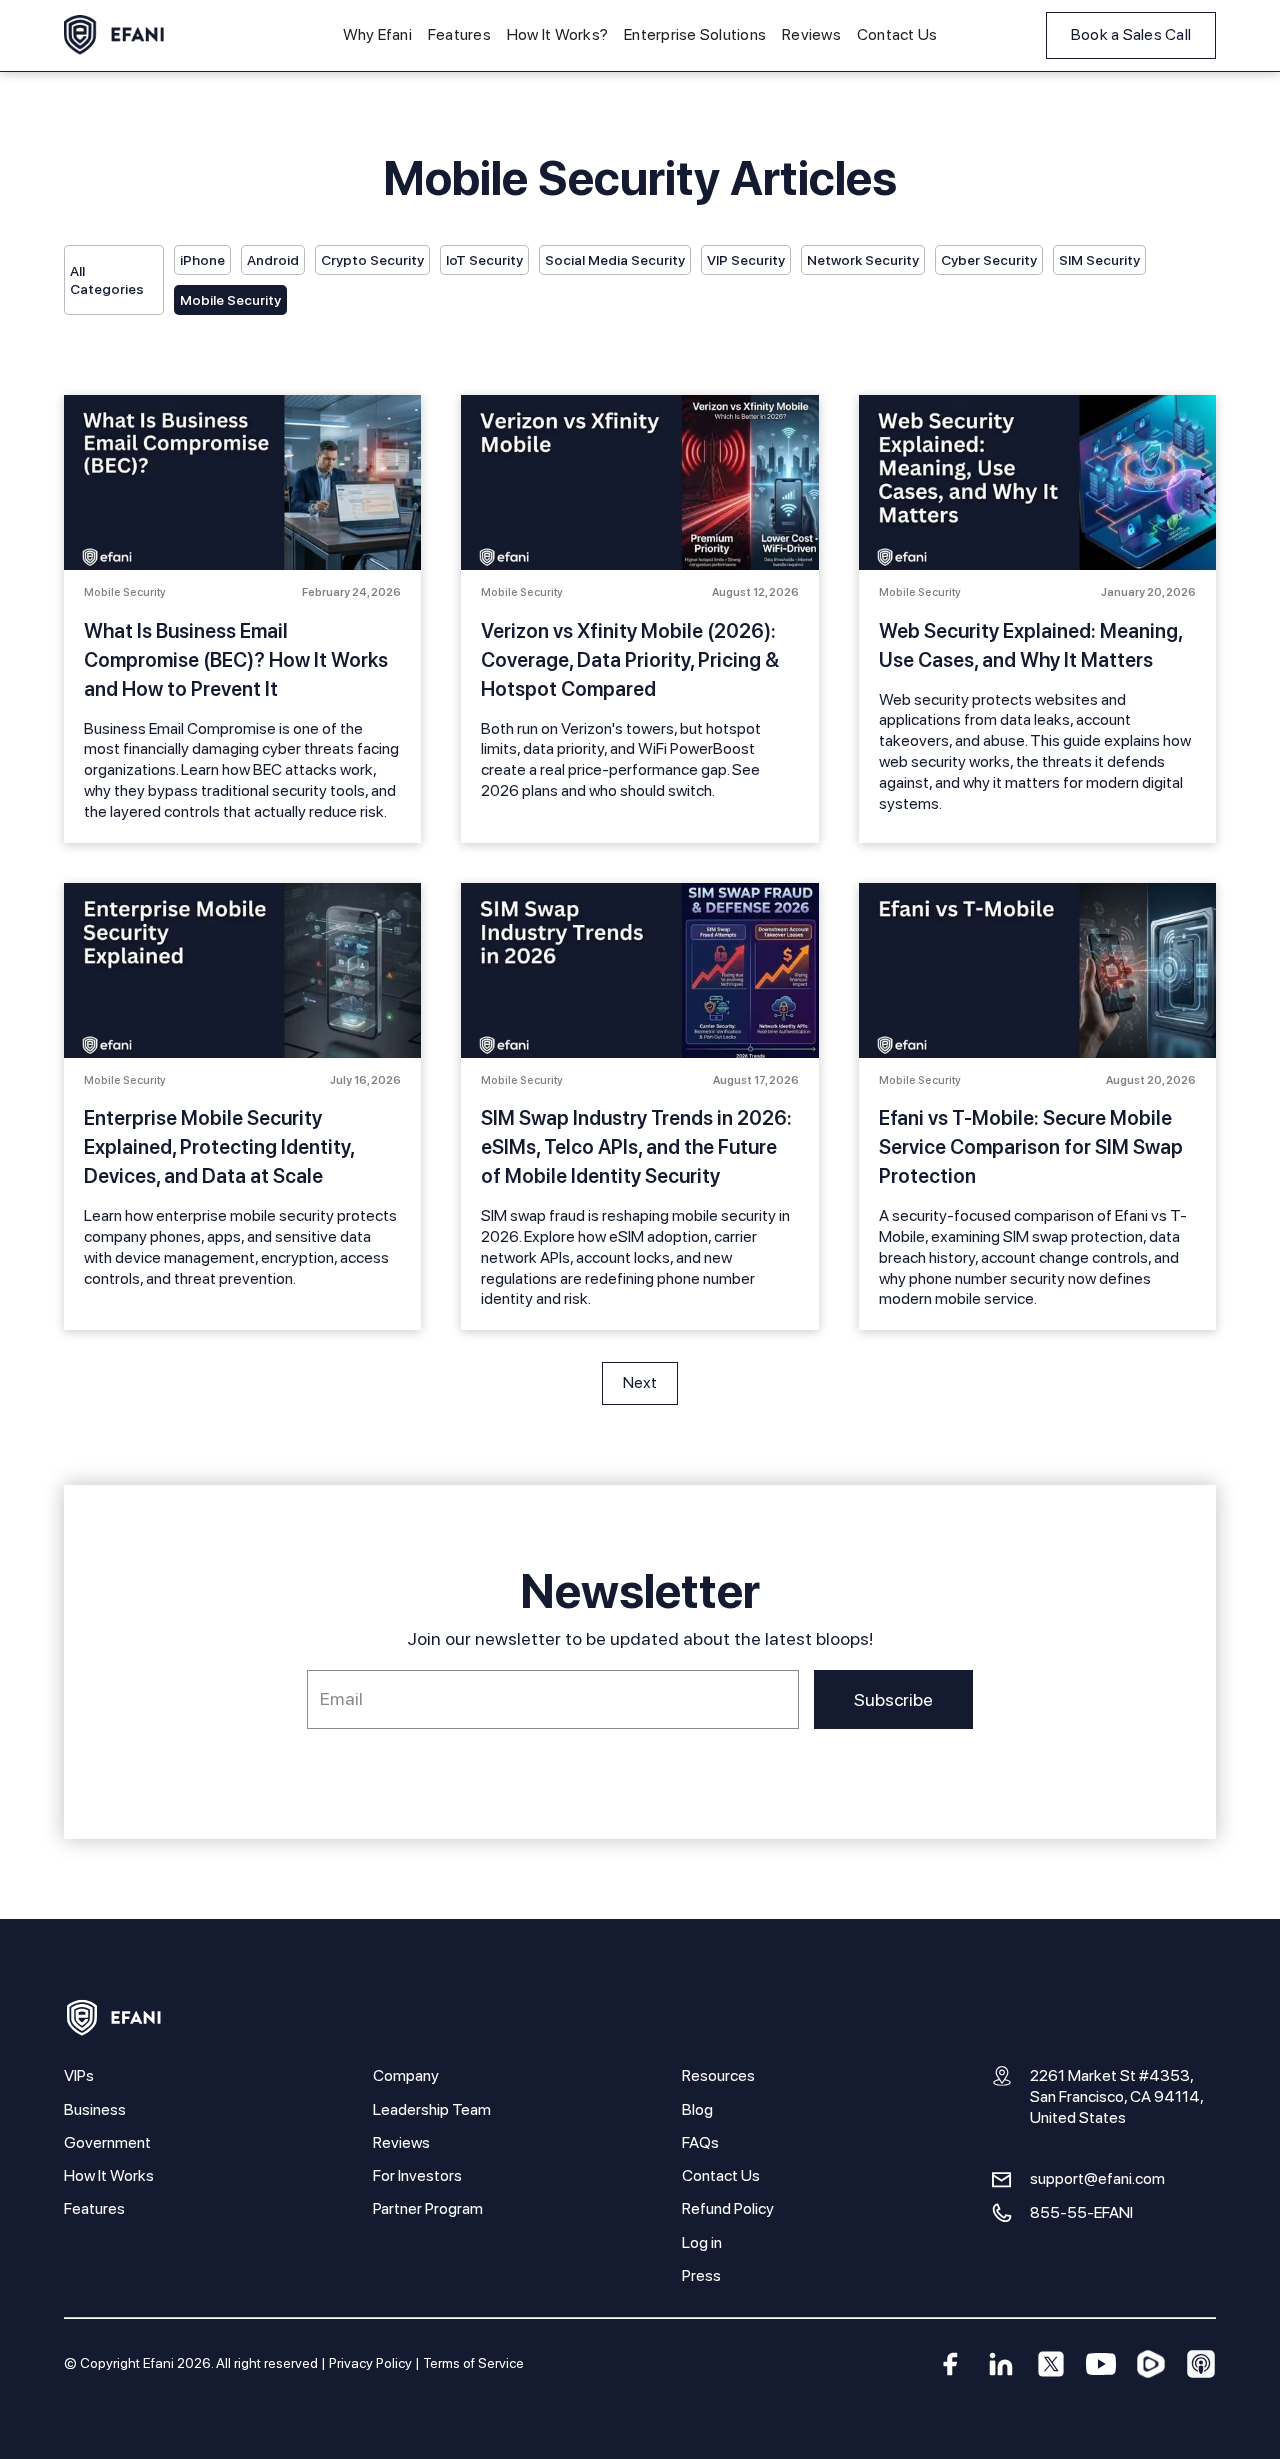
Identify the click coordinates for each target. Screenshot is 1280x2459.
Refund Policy (728, 2208)
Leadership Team (432, 2109)
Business (95, 2109)
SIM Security (1099, 260)
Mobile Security (230, 300)
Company (406, 2075)
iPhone (202, 260)
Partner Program (428, 2208)
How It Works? (557, 34)
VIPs (79, 2075)
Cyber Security (989, 260)
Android (273, 260)
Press (701, 2275)
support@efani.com (1097, 2178)
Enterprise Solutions (695, 34)
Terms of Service (473, 2363)
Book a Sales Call (1131, 34)
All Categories (107, 280)
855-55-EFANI (1081, 2212)
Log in (702, 2242)
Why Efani (377, 34)
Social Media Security (615, 260)
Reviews (811, 34)
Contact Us (897, 34)
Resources (718, 2075)
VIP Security (746, 260)
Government (107, 2142)
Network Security (863, 260)
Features (459, 34)
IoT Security (484, 260)
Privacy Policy (370, 2363)
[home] (114, 35)
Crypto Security (372, 260)
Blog (697, 2109)
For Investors (417, 2175)
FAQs (700, 2142)
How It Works (109, 2175)
